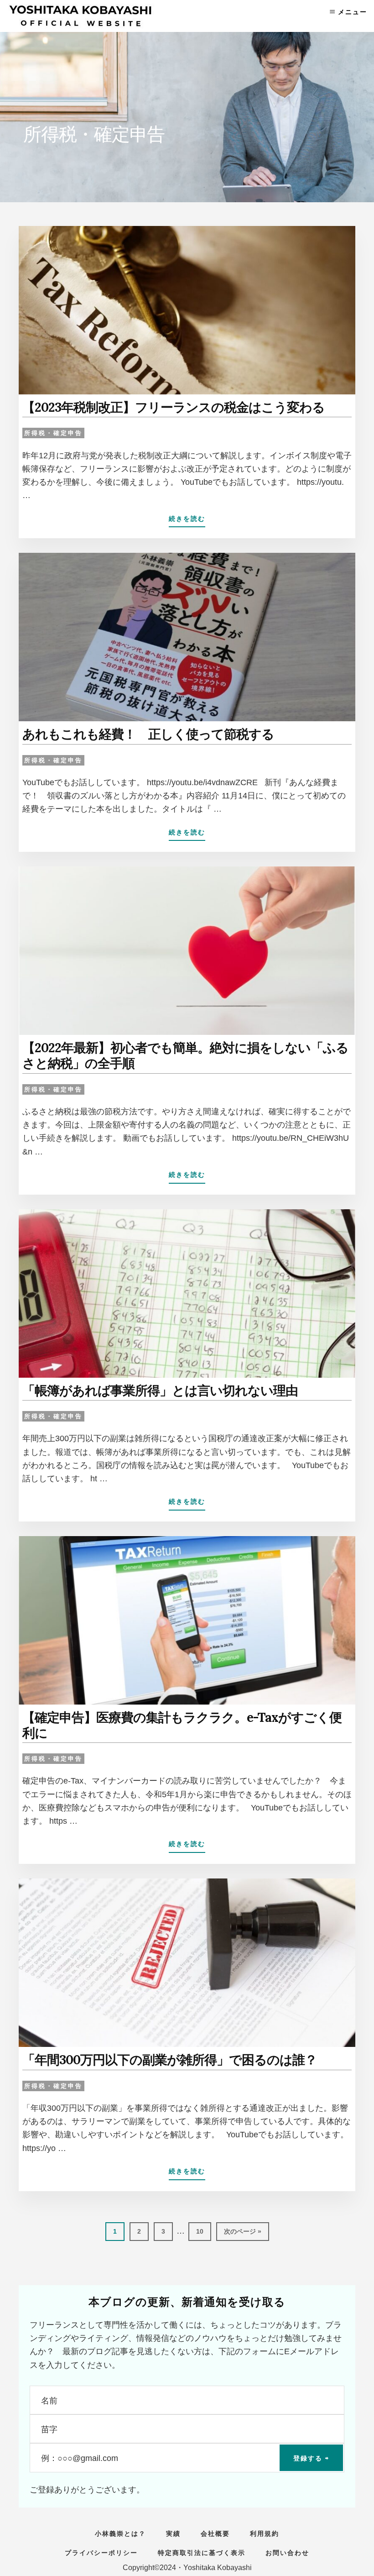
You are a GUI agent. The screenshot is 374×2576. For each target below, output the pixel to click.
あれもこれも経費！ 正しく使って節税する (148, 734)
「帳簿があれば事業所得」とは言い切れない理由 (160, 1390)
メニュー (353, 12)
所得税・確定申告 (53, 433)
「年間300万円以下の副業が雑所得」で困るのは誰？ (170, 2060)
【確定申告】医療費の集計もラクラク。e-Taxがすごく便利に (182, 1725)
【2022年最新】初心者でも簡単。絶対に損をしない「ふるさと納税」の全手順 (185, 1055)
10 (200, 2234)
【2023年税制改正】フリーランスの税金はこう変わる (174, 407)
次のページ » (242, 2234)
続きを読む (187, 521)
